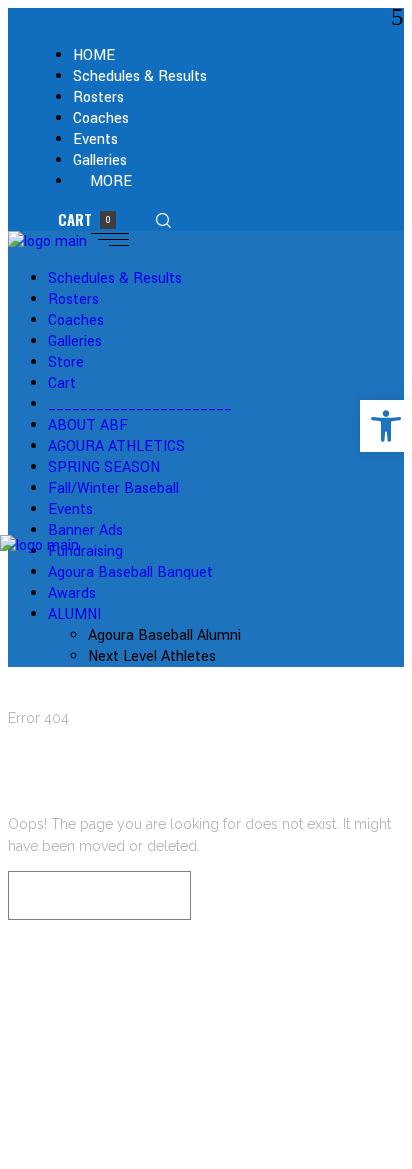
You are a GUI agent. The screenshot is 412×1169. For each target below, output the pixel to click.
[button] (386, 426)
